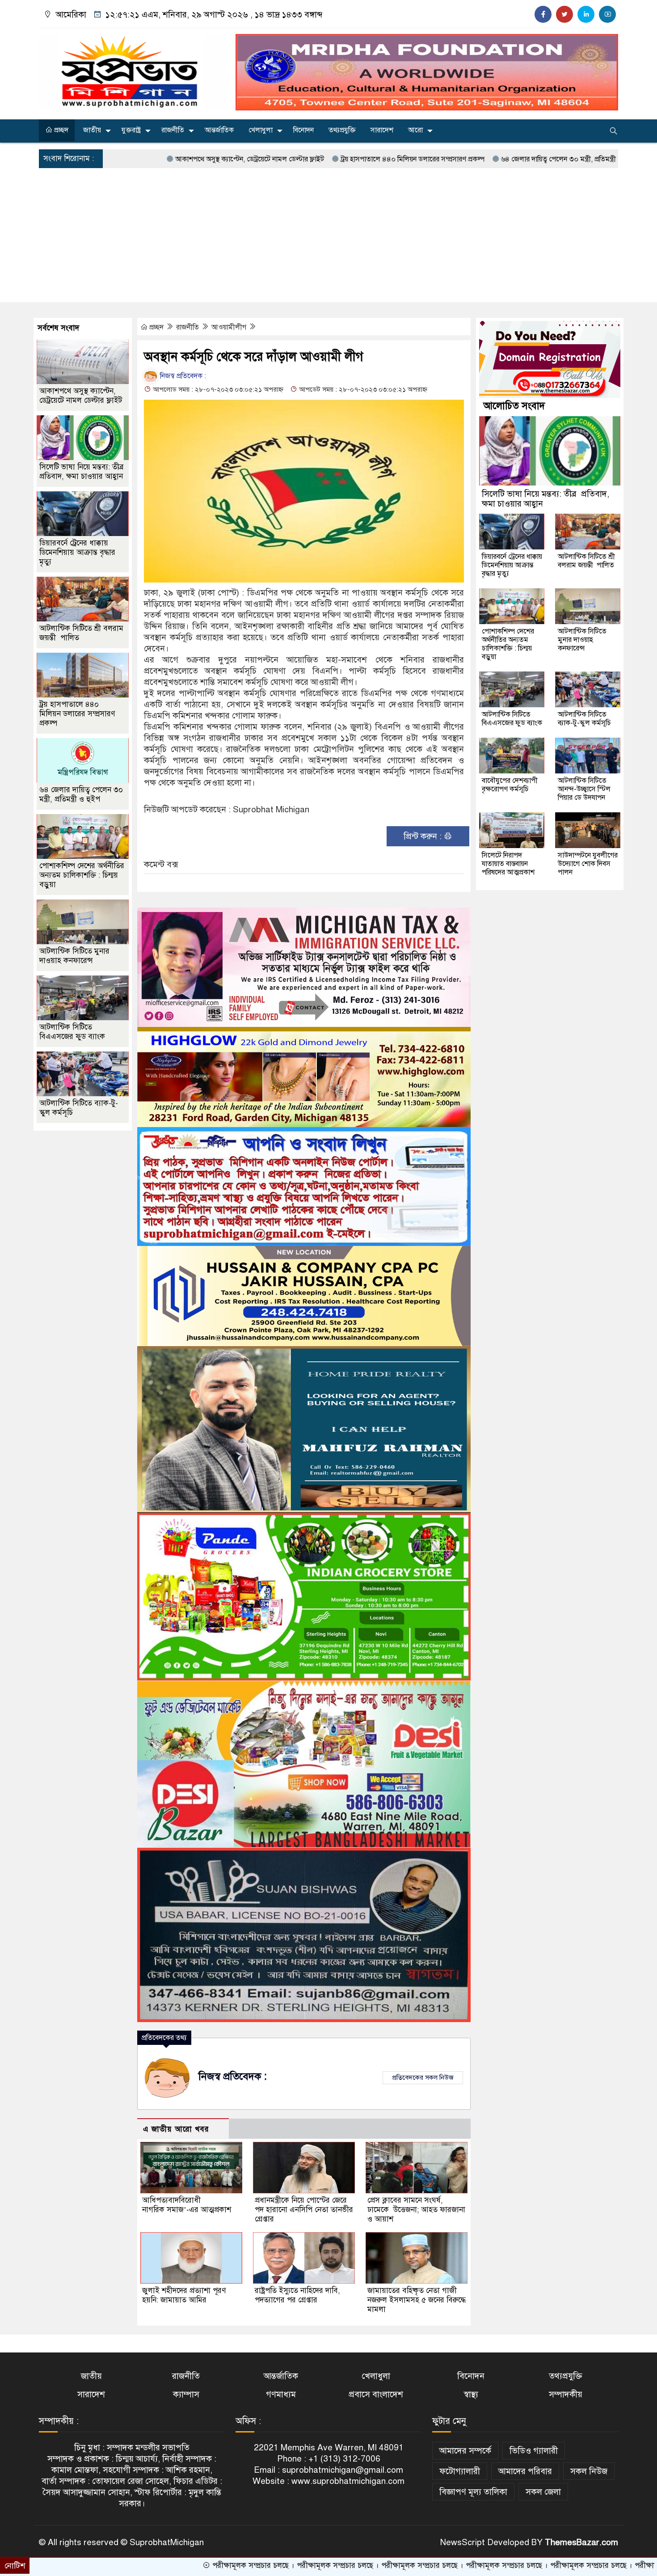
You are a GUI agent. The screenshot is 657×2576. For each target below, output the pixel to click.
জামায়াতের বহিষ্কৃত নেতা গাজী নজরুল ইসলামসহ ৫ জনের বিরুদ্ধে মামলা (417, 2300)
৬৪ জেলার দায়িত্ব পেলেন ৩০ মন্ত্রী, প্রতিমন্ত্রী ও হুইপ (463, 159)
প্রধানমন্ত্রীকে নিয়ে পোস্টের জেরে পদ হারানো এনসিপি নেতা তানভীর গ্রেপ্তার (304, 2210)
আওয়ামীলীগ (230, 327)
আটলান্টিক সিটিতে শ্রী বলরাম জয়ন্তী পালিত (586, 561)
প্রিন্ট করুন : (424, 836)
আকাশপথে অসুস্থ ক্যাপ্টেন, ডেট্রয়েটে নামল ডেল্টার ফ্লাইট (143, 159)
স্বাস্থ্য (471, 2394)
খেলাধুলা (261, 130)
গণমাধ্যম (281, 2394)
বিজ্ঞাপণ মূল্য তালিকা (473, 2492)
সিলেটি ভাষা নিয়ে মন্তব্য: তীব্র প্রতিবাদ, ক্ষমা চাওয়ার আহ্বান (83, 472)
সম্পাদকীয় (566, 2394)
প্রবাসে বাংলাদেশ (376, 2394)
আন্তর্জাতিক (219, 130)
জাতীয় (92, 130)
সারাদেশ (382, 130)
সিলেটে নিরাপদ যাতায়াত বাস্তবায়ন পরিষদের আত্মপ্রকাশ (508, 864)
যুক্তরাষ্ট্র (131, 130)
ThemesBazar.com (581, 2542)
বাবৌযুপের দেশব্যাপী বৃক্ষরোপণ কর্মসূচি (510, 785)
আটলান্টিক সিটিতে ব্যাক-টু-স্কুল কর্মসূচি (584, 719)
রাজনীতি (173, 130)
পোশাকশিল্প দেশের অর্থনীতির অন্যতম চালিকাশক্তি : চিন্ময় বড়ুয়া (82, 875)
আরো (415, 130)
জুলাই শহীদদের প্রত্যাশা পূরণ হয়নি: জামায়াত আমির (184, 2295)
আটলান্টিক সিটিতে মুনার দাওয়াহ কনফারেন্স (74, 956)
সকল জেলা (543, 2492)
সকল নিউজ (589, 2471)
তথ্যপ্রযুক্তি (342, 130)
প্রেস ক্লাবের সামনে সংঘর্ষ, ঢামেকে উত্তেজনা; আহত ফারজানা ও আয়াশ (416, 2210)
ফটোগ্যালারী (460, 2471)
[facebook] (543, 14)
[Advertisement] (328, 235)
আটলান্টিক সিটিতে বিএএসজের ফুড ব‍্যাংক (72, 1032)
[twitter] (564, 14)
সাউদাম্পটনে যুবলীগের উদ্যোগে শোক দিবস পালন (588, 864)
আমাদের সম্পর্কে (465, 2451)
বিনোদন (303, 130)
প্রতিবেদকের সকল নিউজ (423, 2078)
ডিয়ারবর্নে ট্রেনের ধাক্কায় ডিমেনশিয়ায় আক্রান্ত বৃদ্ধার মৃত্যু (77, 552)
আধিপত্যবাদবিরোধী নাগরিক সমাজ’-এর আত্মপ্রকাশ (187, 2205)
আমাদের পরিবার (525, 2471)
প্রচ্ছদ (60, 130)
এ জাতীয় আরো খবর (176, 2129)
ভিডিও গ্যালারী (534, 2451)
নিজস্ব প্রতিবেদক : (182, 376)
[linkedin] (586, 14)
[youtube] (607, 14)
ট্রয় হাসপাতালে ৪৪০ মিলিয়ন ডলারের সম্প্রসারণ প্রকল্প (306, 159)
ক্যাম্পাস (186, 2394)
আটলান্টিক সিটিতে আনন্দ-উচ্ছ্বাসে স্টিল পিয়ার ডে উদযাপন (584, 789)
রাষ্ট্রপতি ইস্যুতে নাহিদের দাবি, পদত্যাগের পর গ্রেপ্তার (297, 2295)
